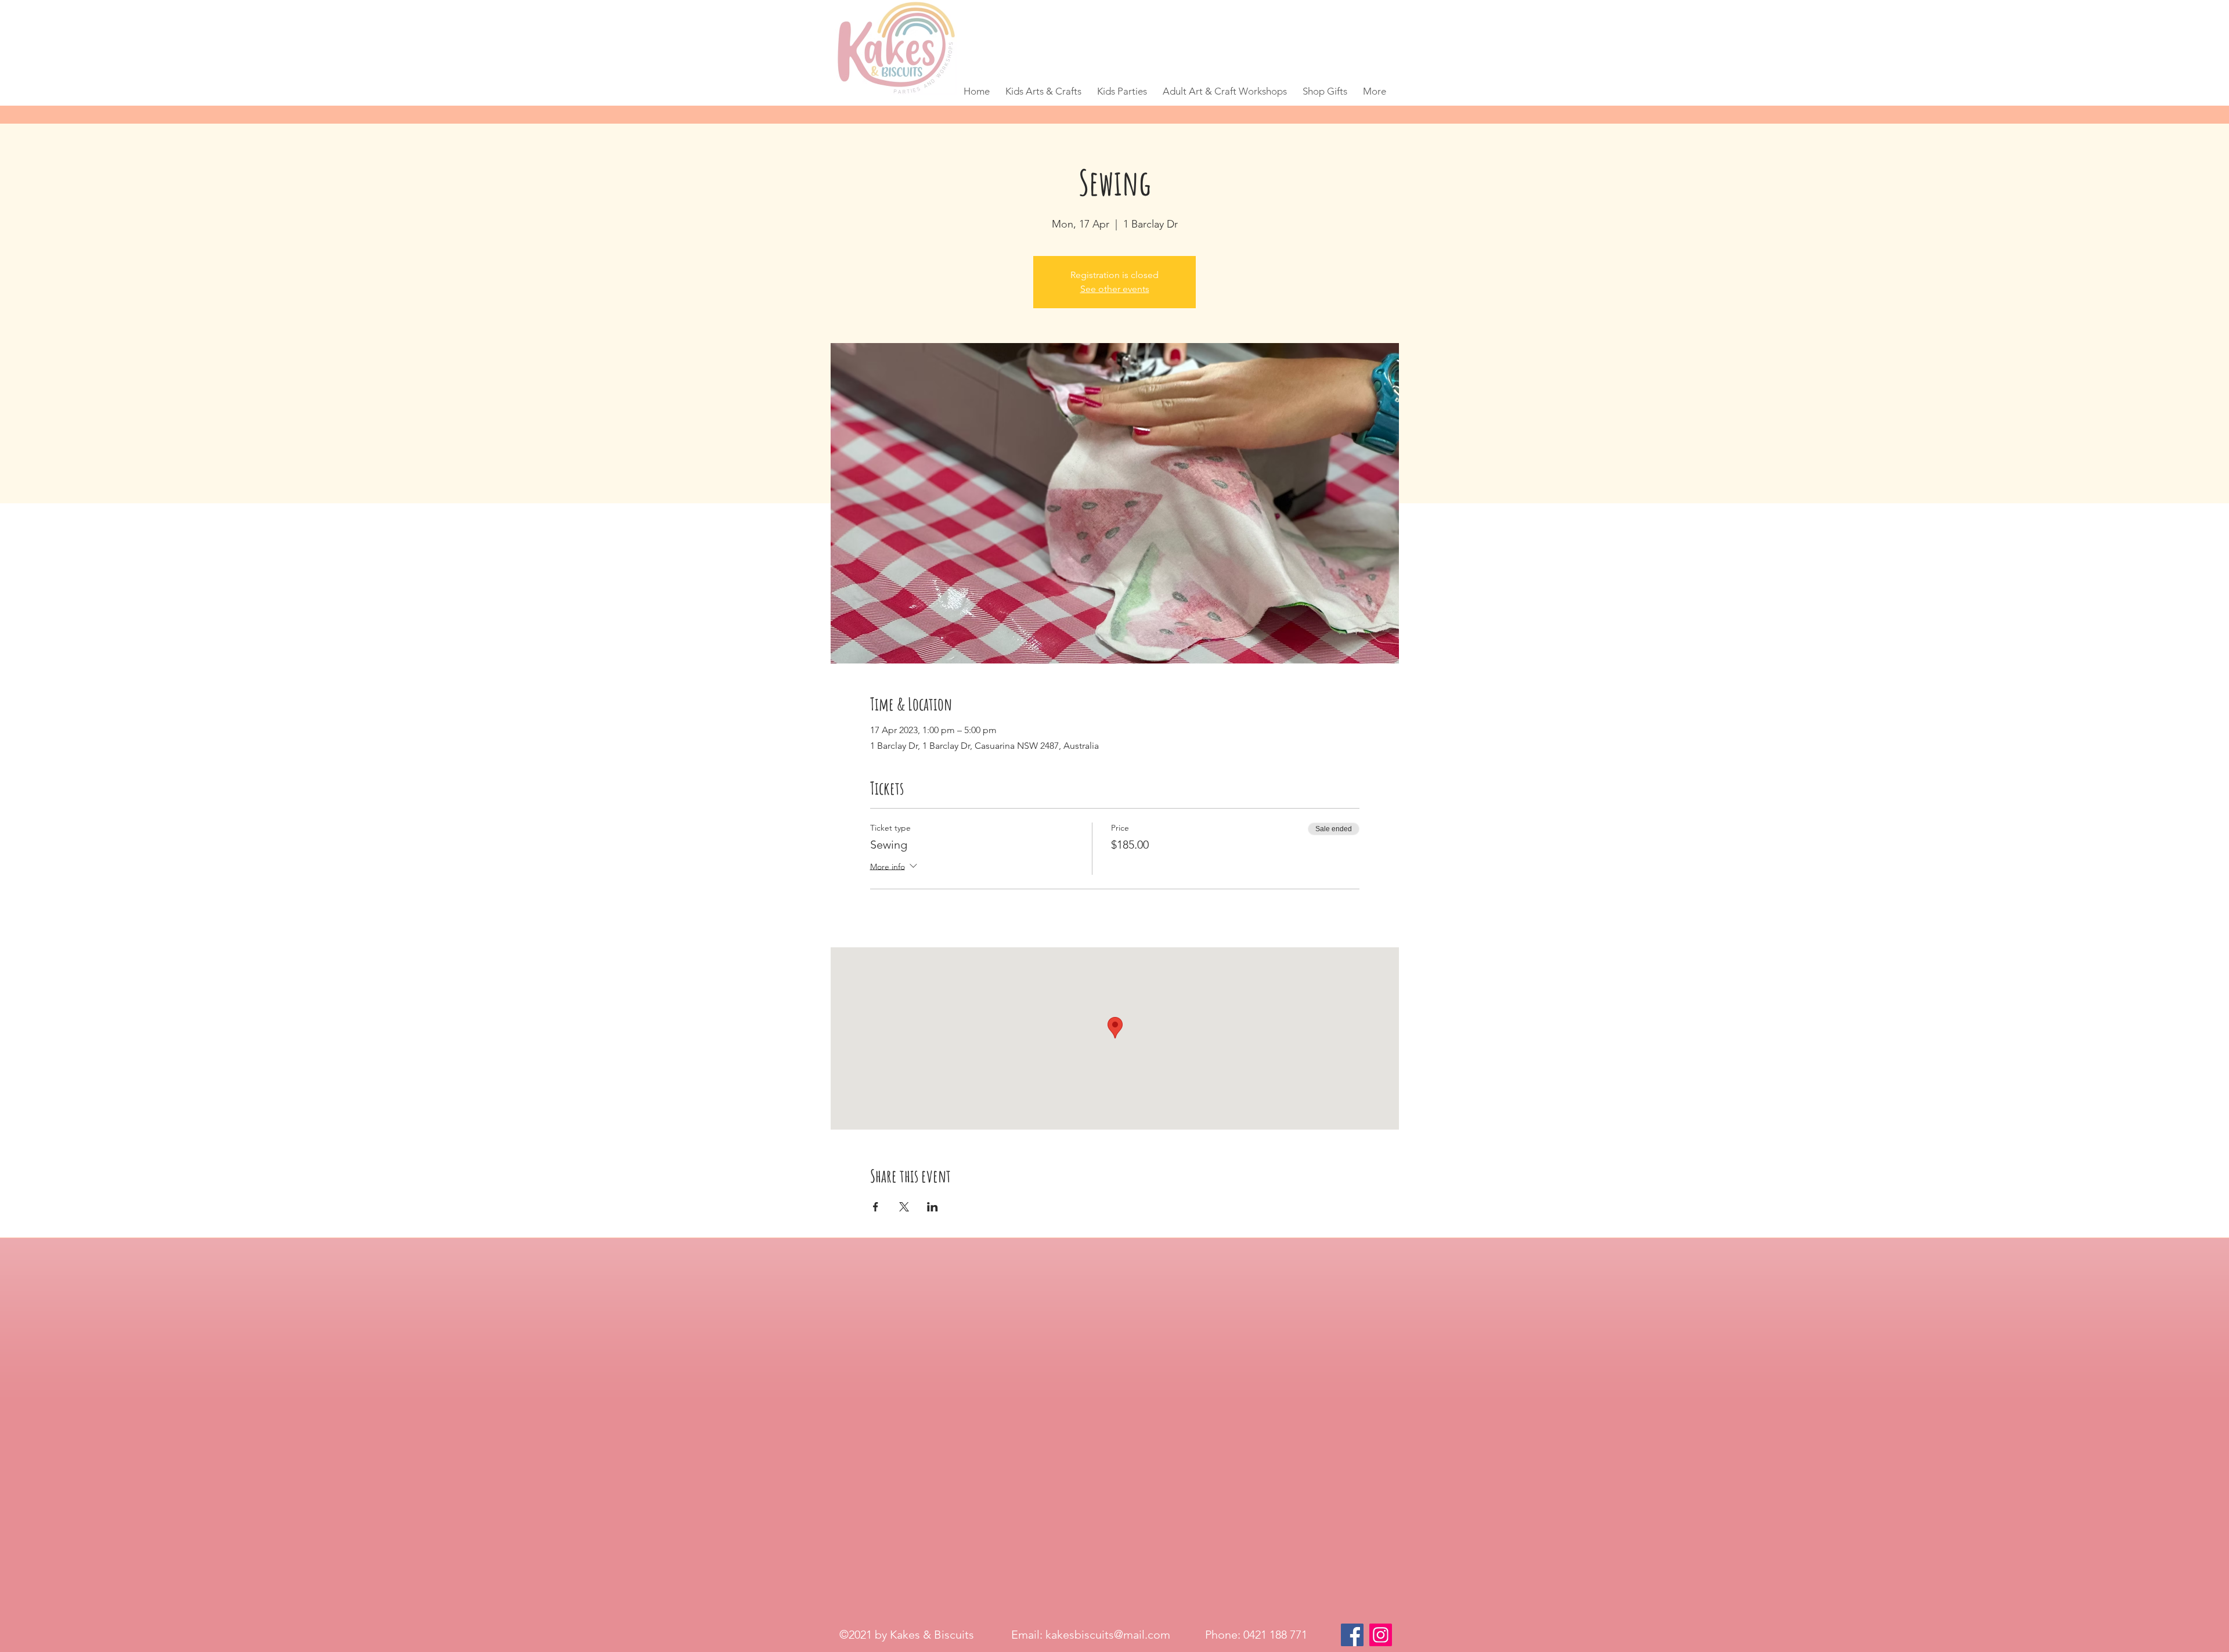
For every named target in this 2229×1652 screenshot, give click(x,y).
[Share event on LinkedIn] (933, 1207)
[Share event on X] (904, 1207)
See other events (1115, 289)
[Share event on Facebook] (876, 1207)
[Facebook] (1352, 1635)
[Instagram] (1381, 1635)
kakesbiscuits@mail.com (1108, 1635)
